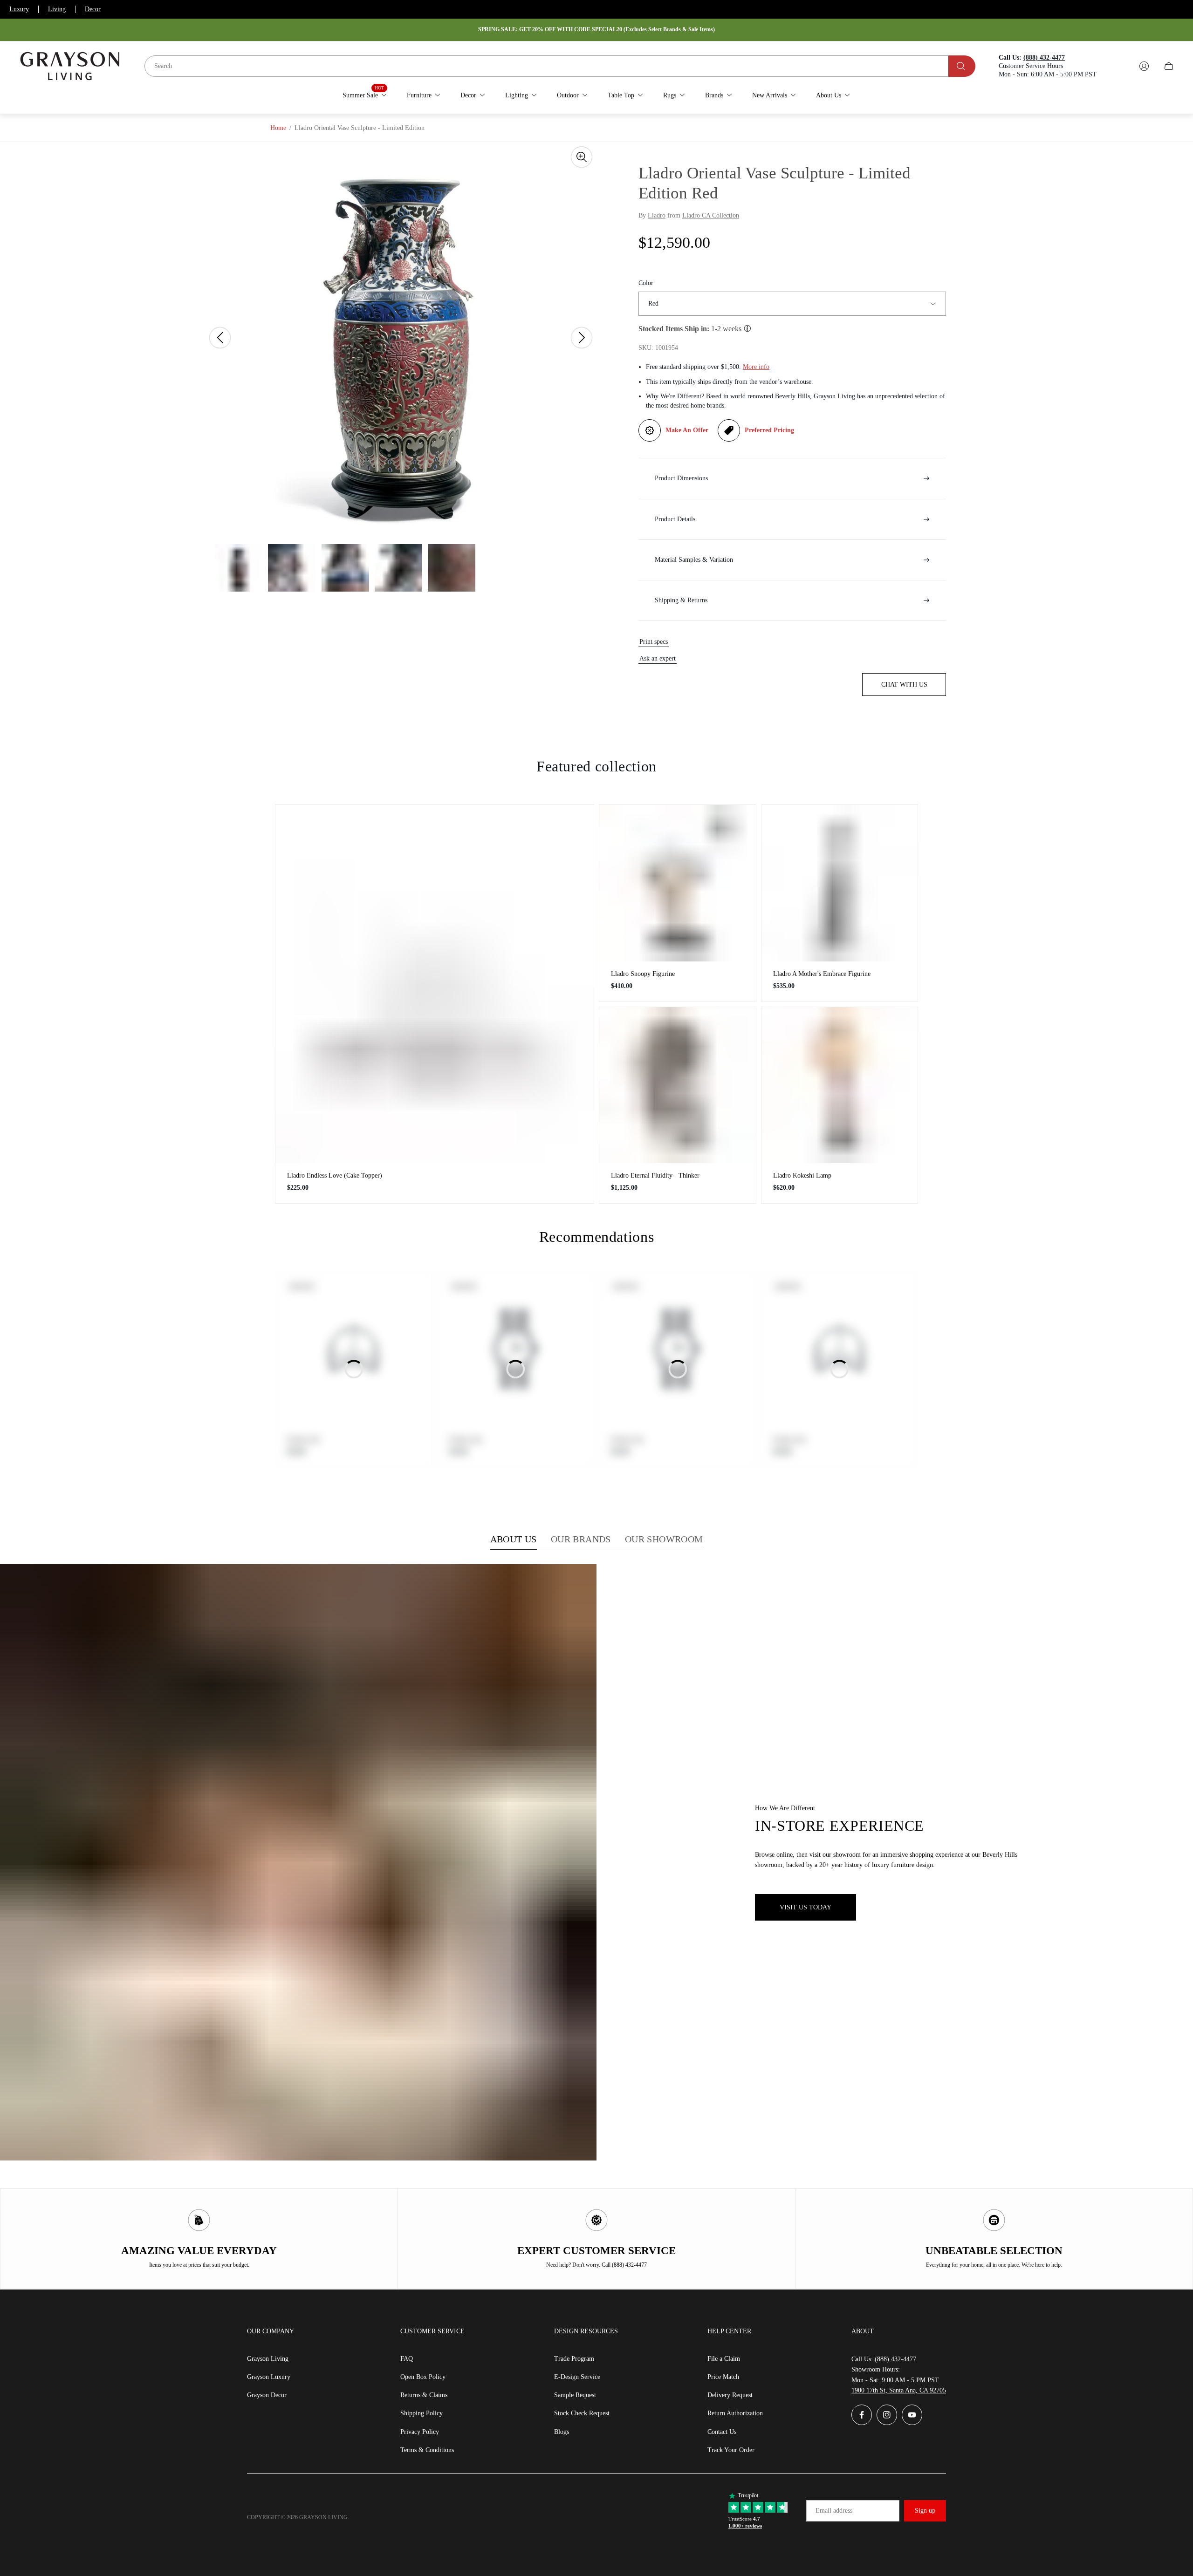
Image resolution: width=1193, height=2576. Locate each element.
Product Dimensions (681, 478)
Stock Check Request (582, 2413)
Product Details (675, 519)
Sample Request (575, 2395)
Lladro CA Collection (711, 215)
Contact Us (722, 2432)
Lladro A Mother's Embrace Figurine (822, 974)
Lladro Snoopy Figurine (643, 974)
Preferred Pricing (769, 430)
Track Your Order (731, 2450)
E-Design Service (577, 2377)
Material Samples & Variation (694, 560)
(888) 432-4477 (895, 2359)
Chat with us (904, 685)
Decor (93, 9)
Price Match (723, 2377)
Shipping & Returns (681, 600)
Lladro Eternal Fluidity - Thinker (655, 1176)
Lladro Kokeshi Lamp (802, 1176)
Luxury (19, 9)
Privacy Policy (420, 2432)
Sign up (925, 2511)
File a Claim (724, 2359)
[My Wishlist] (1122, 66)
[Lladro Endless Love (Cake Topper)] (435, 984)
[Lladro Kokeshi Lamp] (840, 1085)
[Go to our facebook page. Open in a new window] (862, 2415)
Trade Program (574, 2359)
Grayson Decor (267, 2395)
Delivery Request (730, 2395)
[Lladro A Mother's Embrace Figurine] (840, 883)
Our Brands (581, 1539)
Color (646, 283)
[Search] (962, 66)
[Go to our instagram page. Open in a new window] (887, 2415)
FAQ (407, 2359)
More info (756, 367)
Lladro (657, 215)
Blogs (562, 2432)
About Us (514, 1539)
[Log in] (1144, 66)
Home (278, 128)
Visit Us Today (806, 1907)
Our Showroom (664, 1539)
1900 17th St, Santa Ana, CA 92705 (899, 2390)
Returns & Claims (424, 2395)
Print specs (654, 642)
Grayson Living (268, 2359)
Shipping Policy (422, 2413)
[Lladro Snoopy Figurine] (678, 883)
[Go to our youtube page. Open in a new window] (912, 2415)
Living (57, 9)
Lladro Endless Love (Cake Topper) (335, 1176)
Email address (834, 2511)
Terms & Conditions (427, 2450)
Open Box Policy (423, 2377)
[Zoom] (582, 157)
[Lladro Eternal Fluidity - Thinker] (678, 1085)
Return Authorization (735, 2413)
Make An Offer (687, 430)
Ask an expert (658, 658)
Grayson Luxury (269, 2377)
